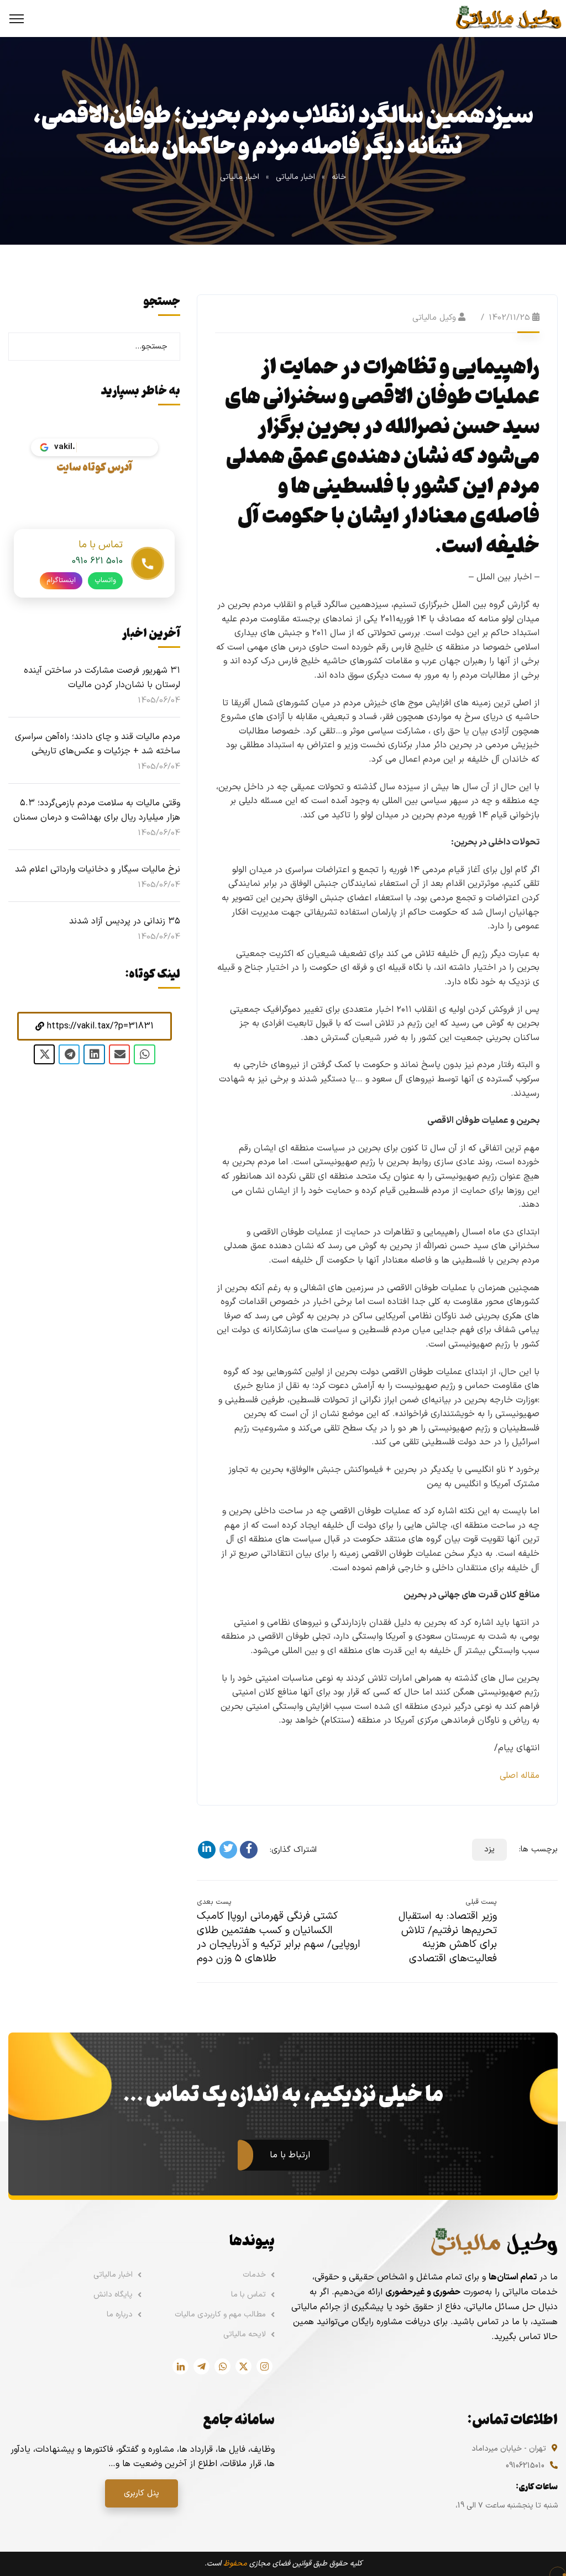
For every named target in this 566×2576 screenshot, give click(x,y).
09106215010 (525, 2466)
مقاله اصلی (520, 1776)
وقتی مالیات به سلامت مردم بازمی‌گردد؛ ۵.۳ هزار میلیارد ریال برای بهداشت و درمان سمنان (97, 810)
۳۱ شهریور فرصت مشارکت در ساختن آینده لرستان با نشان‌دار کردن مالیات (102, 678)
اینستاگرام (61, 580)
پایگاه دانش (113, 2295)
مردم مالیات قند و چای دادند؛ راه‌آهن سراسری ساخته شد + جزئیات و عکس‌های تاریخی (98, 744)
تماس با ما (248, 2295)
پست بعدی (214, 1902)
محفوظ (235, 2564)
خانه (339, 177)
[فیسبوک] (249, 1850)
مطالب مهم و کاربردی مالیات (220, 2314)
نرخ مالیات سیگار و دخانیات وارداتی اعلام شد (98, 869)
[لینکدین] (207, 1850)
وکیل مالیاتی (434, 318)
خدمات (254, 2275)
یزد (489, 1849)
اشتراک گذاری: (293, 1850)
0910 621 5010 (97, 561)
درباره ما (120, 2314)
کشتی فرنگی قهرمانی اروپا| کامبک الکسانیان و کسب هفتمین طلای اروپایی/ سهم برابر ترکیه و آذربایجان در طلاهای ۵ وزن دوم (279, 1938)
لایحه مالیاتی (245, 2334)
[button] (95, 1026)
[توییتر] (228, 1850)
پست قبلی (481, 1902)
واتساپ (105, 580)
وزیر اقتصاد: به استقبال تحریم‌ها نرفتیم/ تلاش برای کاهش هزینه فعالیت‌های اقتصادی (448, 1938)
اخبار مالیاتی (295, 177)
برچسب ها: (538, 1849)
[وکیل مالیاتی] (508, 18)
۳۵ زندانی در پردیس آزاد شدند (125, 921)
